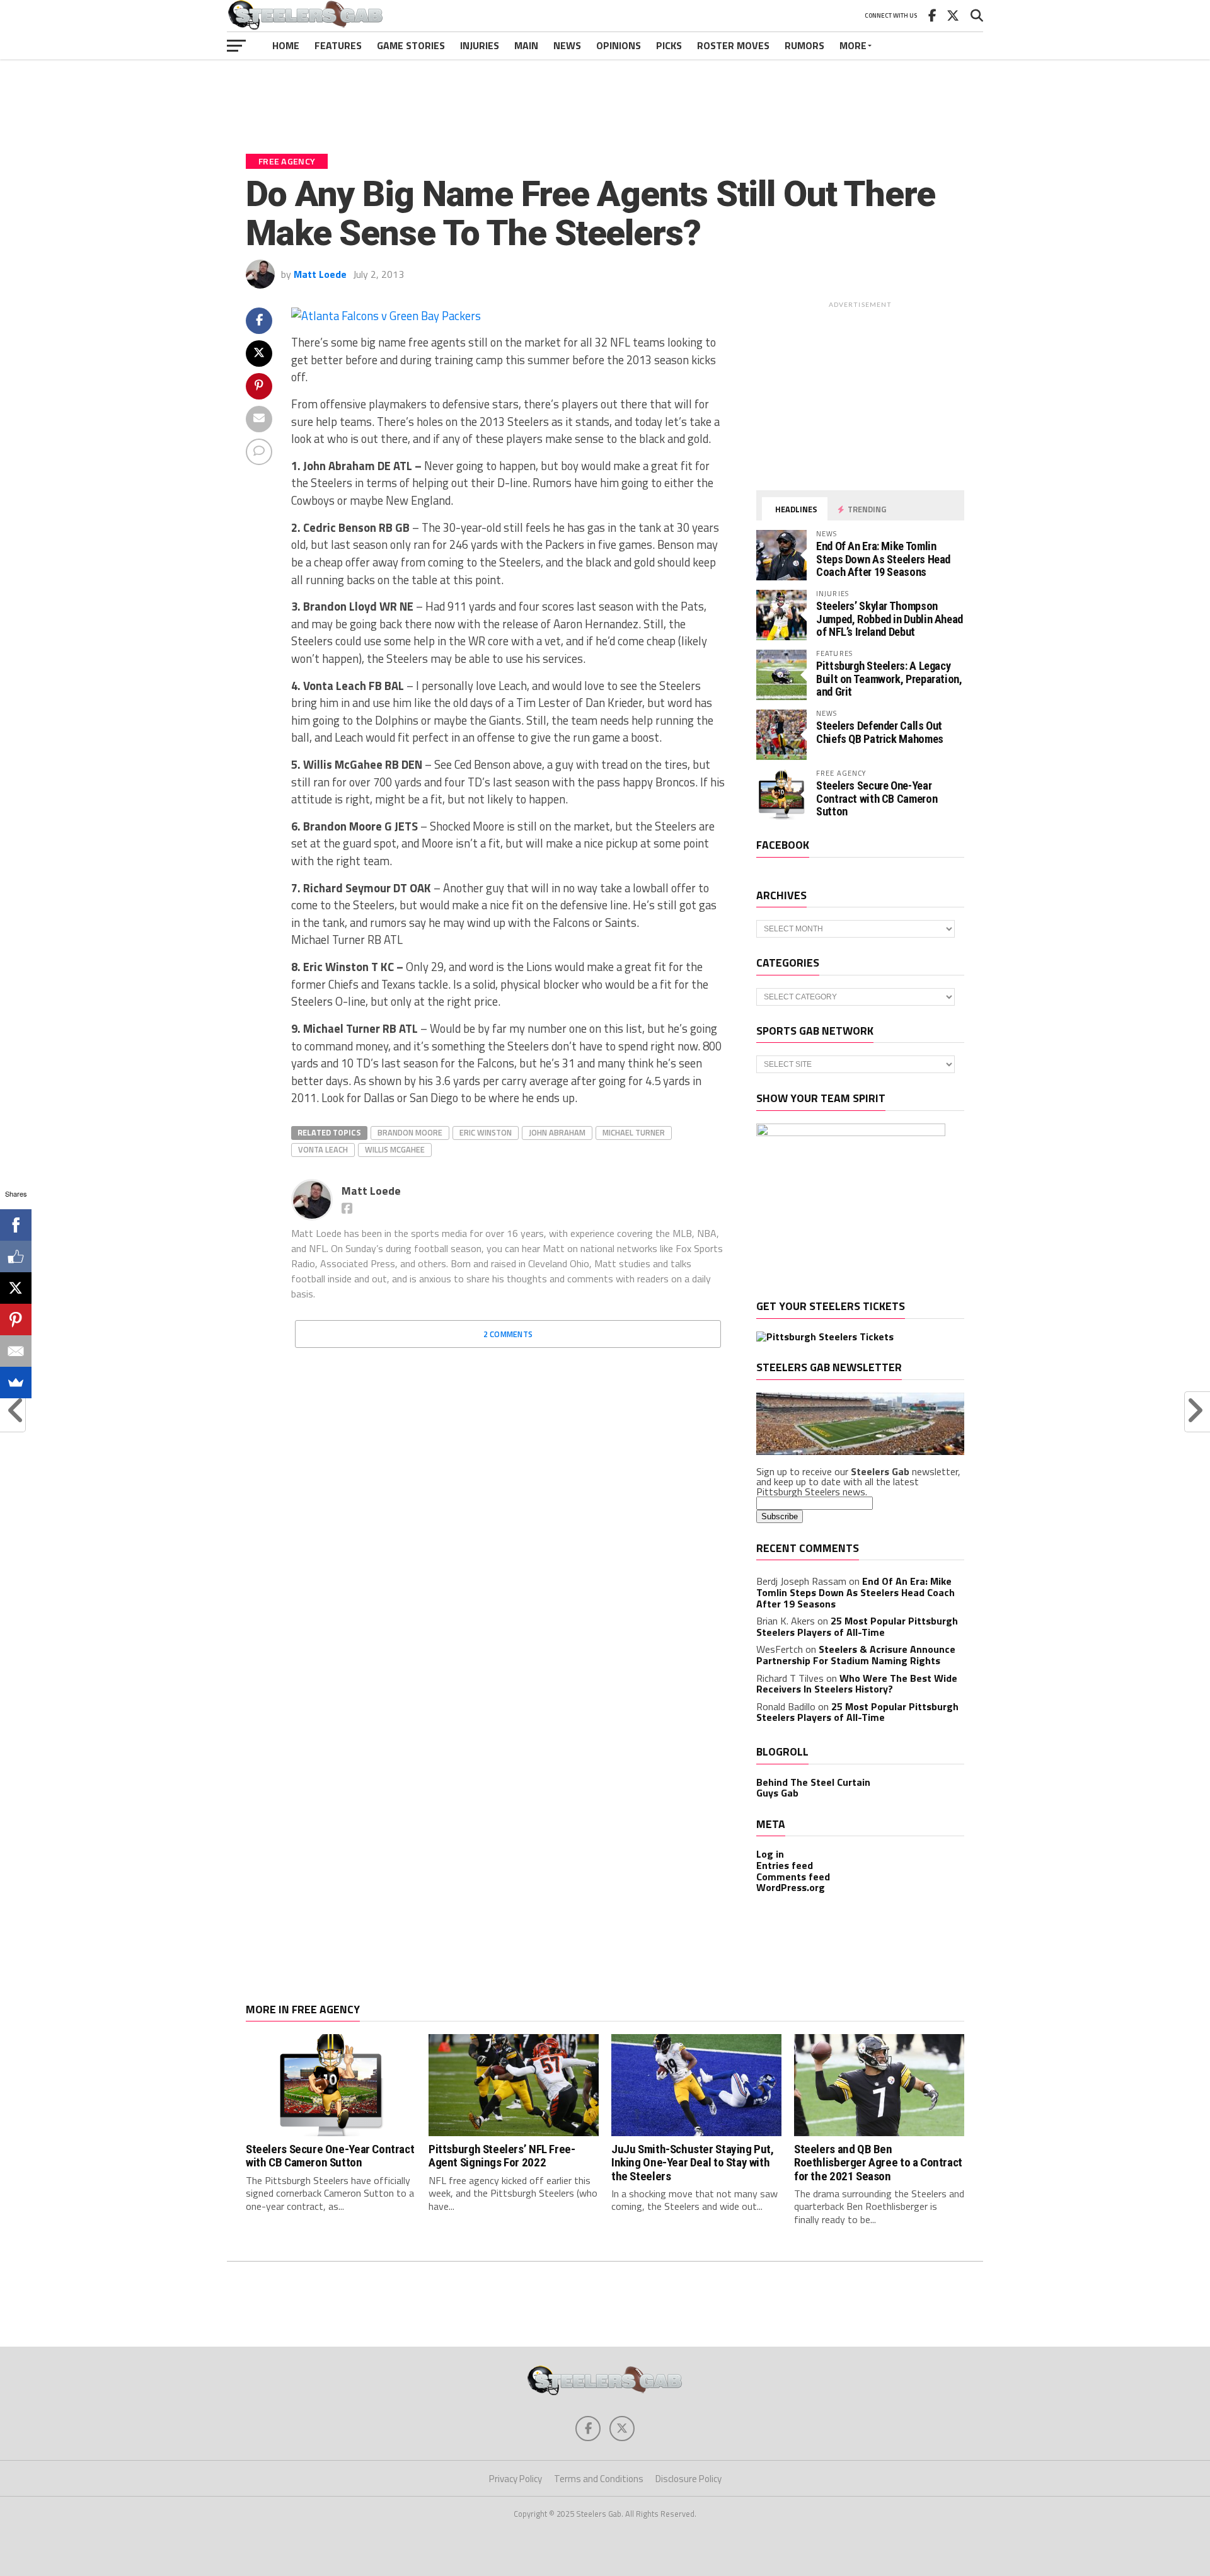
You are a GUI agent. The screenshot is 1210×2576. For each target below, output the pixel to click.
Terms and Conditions (599, 2479)
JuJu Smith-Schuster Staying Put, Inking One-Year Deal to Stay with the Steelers (693, 2162)
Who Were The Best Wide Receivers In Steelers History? (857, 1684)
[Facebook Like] (16, 1256)
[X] (16, 1288)
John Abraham (557, 1132)
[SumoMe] (16, 1383)
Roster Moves (733, 45)
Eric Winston (486, 1132)
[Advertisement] (605, 97)
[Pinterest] (16, 1320)
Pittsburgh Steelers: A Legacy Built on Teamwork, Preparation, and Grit (889, 678)
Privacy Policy (516, 2479)
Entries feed (785, 1865)
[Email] (16, 1351)
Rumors (804, 45)
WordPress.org (791, 1887)
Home (286, 45)
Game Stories (411, 45)
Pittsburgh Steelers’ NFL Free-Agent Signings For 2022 (502, 2156)
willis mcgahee (395, 1149)
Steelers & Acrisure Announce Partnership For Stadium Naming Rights (856, 1655)
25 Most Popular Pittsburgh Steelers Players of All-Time (857, 1626)
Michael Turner (634, 1132)
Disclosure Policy (689, 2479)
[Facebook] (16, 1225)
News (567, 45)
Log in (770, 1854)
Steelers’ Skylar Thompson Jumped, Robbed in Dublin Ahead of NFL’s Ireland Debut (890, 618)
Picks (669, 45)
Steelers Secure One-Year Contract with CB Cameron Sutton (877, 798)
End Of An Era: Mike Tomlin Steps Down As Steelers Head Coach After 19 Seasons (883, 559)
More (853, 45)
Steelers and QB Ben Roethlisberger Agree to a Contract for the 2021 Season (878, 2162)
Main (526, 45)
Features (338, 45)
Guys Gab (777, 1793)
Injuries (480, 45)
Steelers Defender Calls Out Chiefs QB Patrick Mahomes (880, 732)
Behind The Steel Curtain (813, 1782)
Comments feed (793, 1877)
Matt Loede (320, 274)
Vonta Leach (323, 1149)
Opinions (619, 45)
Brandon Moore (410, 1132)
